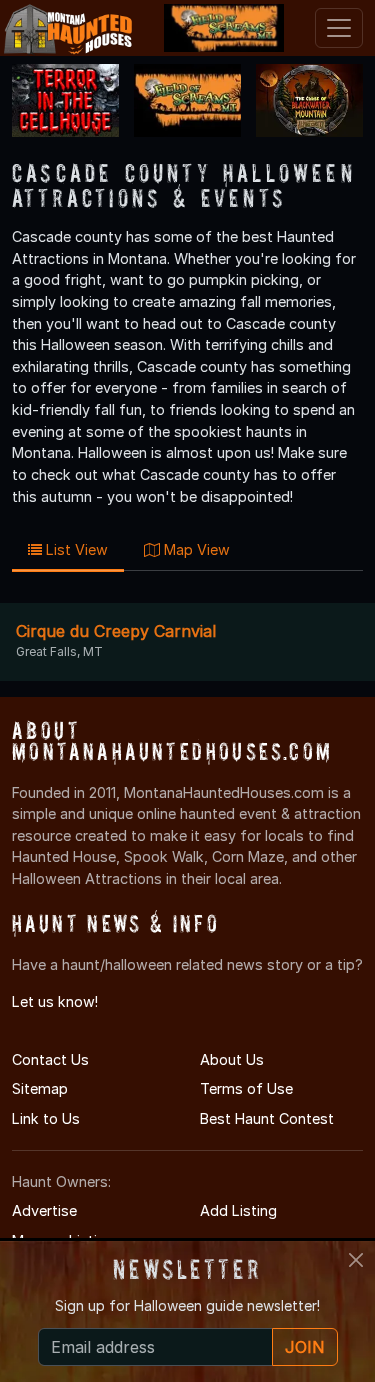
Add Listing (238, 1210)
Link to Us (46, 1118)
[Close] (356, 1260)
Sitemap (40, 1088)
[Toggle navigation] (339, 28)
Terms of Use (246, 1088)
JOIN (305, 1347)
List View (75, 549)
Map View (195, 549)
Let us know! (55, 1001)
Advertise (44, 1210)
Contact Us (50, 1059)
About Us (232, 1059)
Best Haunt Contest (267, 1118)
